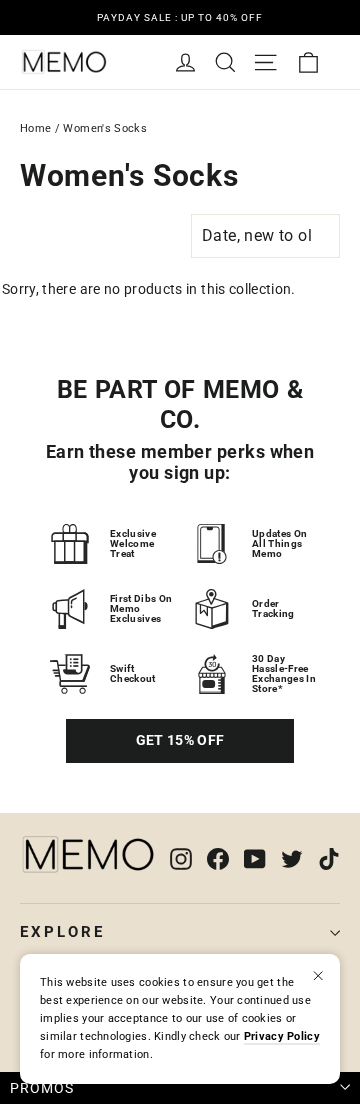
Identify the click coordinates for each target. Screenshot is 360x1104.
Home (35, 128)
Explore (62, 932)
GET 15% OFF (180, 740)
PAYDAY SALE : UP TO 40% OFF (180, 17)
